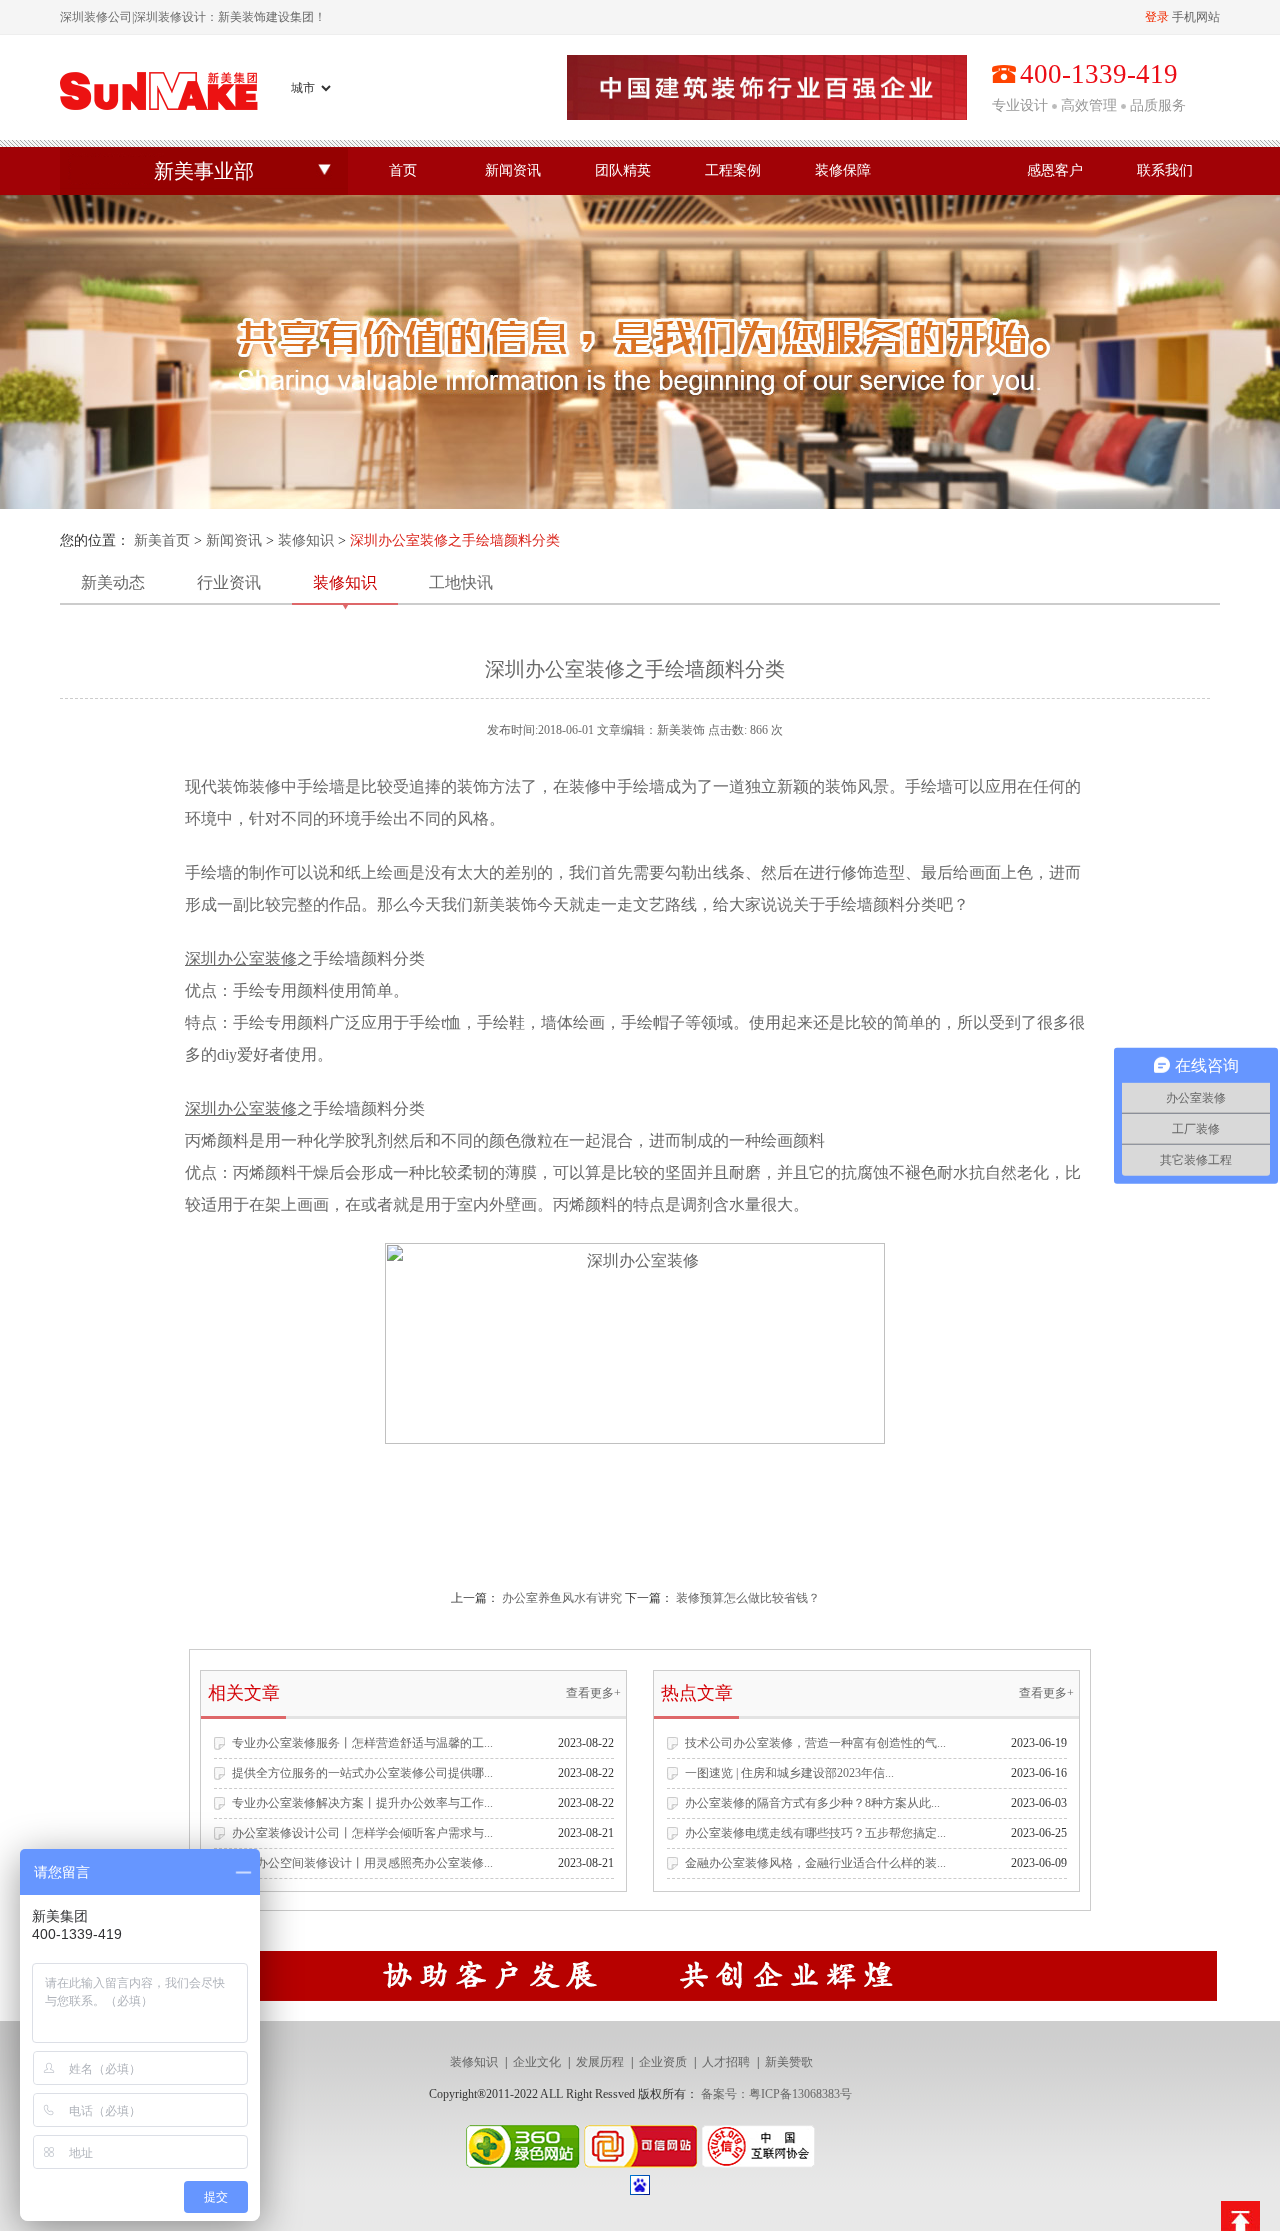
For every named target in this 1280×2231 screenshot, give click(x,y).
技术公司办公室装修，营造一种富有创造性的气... (815, 1743)
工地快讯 (461, 582)
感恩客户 (1055, 170)
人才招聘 (726, 2062)
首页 (403, 170)
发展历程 (600, 2062)
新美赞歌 (789, 2062)
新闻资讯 (513, 170)
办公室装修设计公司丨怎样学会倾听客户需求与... (362, 1833)
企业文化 (537, 2062)
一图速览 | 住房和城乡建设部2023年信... (789, 1773)
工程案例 (733, 170)
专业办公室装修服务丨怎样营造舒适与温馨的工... (362, 1743)
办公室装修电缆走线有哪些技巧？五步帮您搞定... (815, 1833)
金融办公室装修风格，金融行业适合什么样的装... (815, 1863)
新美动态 (113, 582)
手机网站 (1196, 17)
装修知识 (306, 540)
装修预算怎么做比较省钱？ (748, 1598)
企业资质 (663, 2062)
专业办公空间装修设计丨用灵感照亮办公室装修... (362, 1863)
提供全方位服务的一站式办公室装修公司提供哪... (362, 1773)
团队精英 (623, 170)
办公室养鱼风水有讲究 (562, 1598)
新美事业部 (204, 171)
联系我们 (1165, 170)
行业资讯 (229, 582)
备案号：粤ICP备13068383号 (776, 2094)
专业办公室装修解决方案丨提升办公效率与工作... (362, 1803)
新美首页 (162, 540)
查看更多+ (593, 1693)
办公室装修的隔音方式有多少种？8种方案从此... (812, 1803)
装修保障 (843, 170)
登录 (1157, 17)
